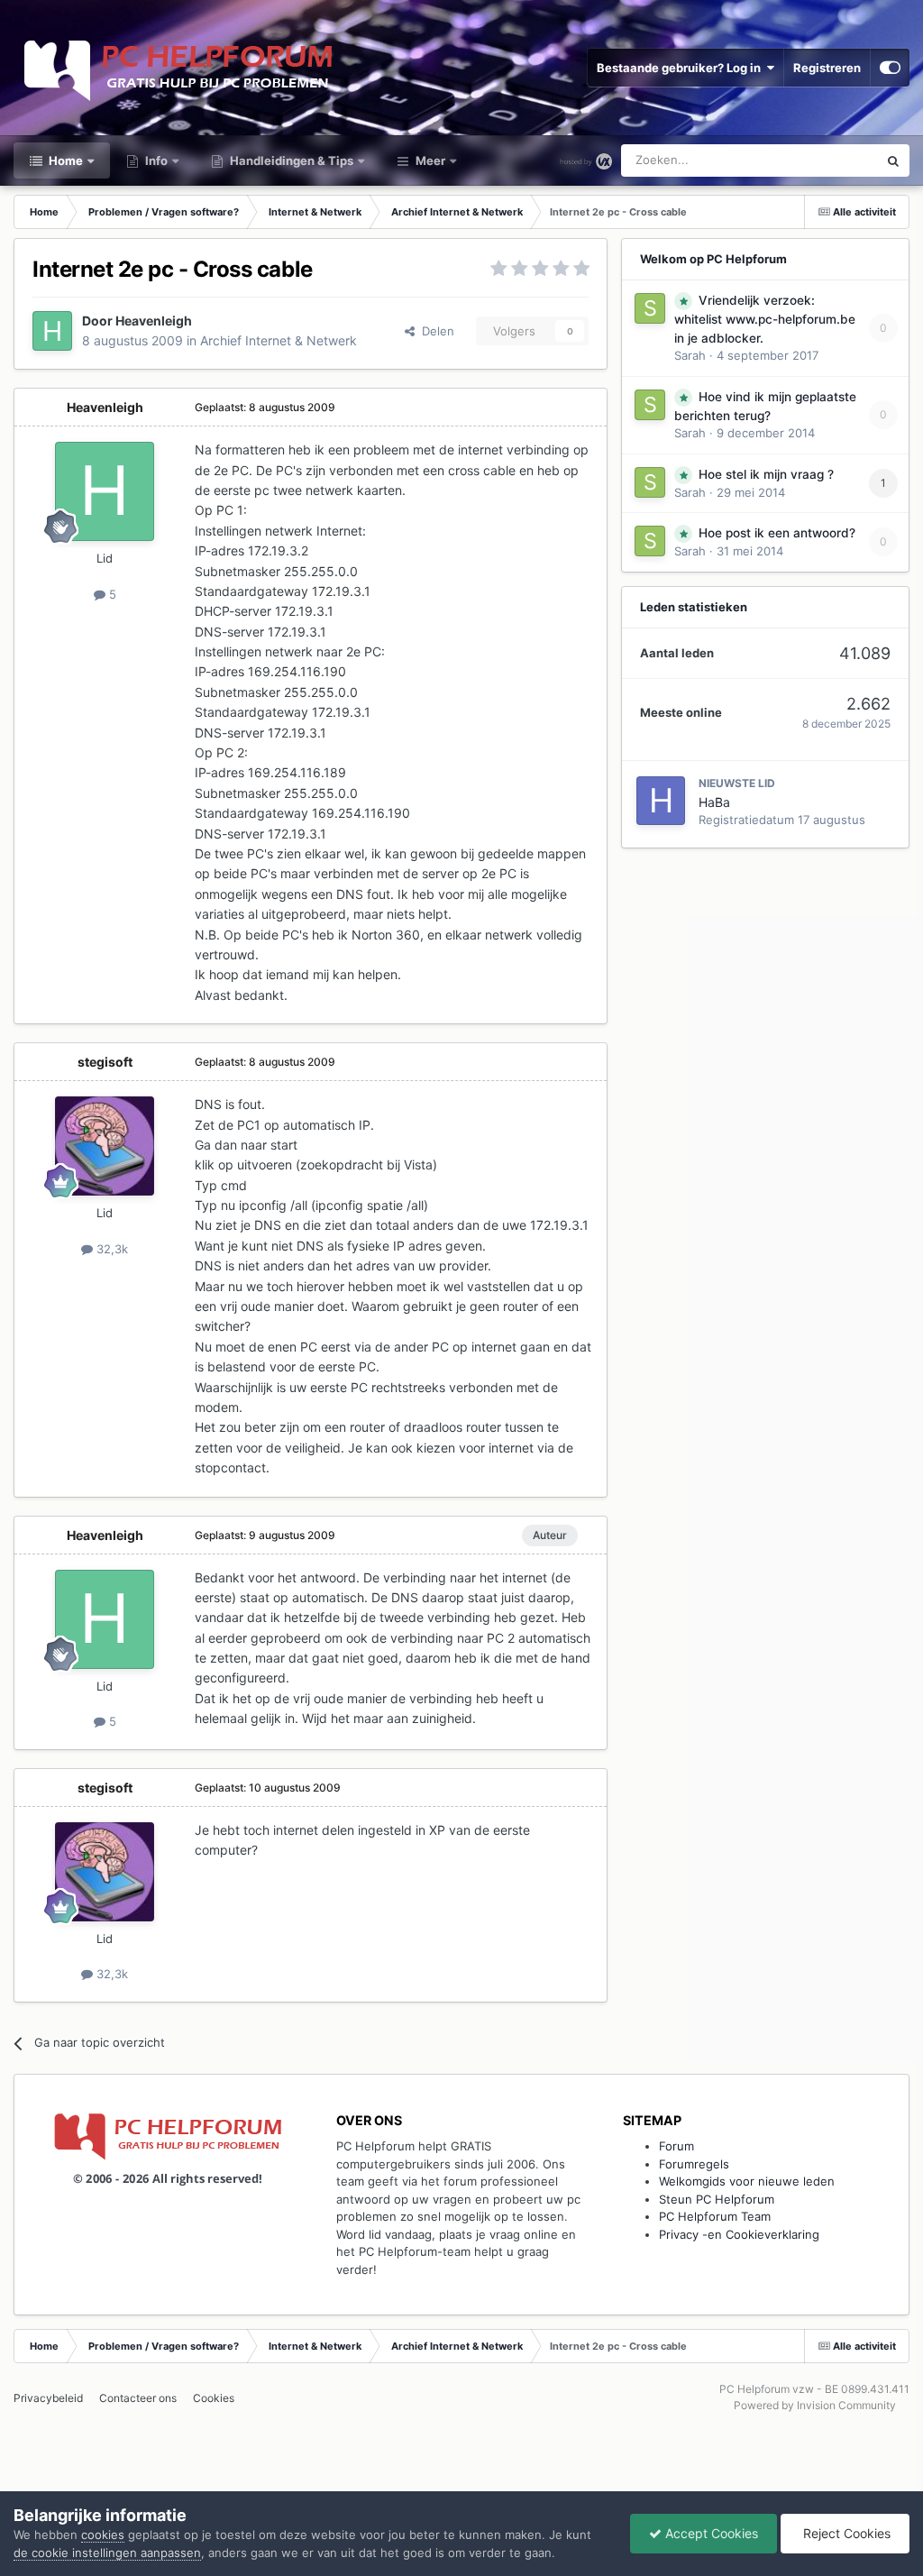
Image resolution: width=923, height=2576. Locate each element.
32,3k (110, 1249)
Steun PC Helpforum (717, 2199)
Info (155, 160)
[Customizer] (890, 68)
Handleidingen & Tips (290, 160)
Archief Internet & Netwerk (279, 340)
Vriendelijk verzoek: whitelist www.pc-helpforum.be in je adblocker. (765, 319)
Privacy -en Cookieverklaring (739, 2234)
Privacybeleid (48, 2398)
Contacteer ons (138, 2398)
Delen (434, 331)
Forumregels (694, 2164)
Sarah (690, 355)
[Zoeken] (893, 160)
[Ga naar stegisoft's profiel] (105, 1146)
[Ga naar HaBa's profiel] (661, 801)
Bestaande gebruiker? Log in (681, 68)
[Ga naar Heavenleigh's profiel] (52, 331)
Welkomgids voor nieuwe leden (747, 2181)
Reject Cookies (845, 2533)
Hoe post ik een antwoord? (777, 533)
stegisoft (105, 1062)
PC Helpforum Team (715, 2216)
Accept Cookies (710, 2533)
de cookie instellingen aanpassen (107, 2553)
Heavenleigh (154, 321)
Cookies (214, 2398)
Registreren (827, 68)
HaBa (714, 802)
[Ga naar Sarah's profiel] (650, 308)
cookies (103, 2535)
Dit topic (832, 160)
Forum (676, 2146)
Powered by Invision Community (815, 2405)
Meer (430, 160)
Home (64, 160)
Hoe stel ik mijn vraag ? (766, 474)
